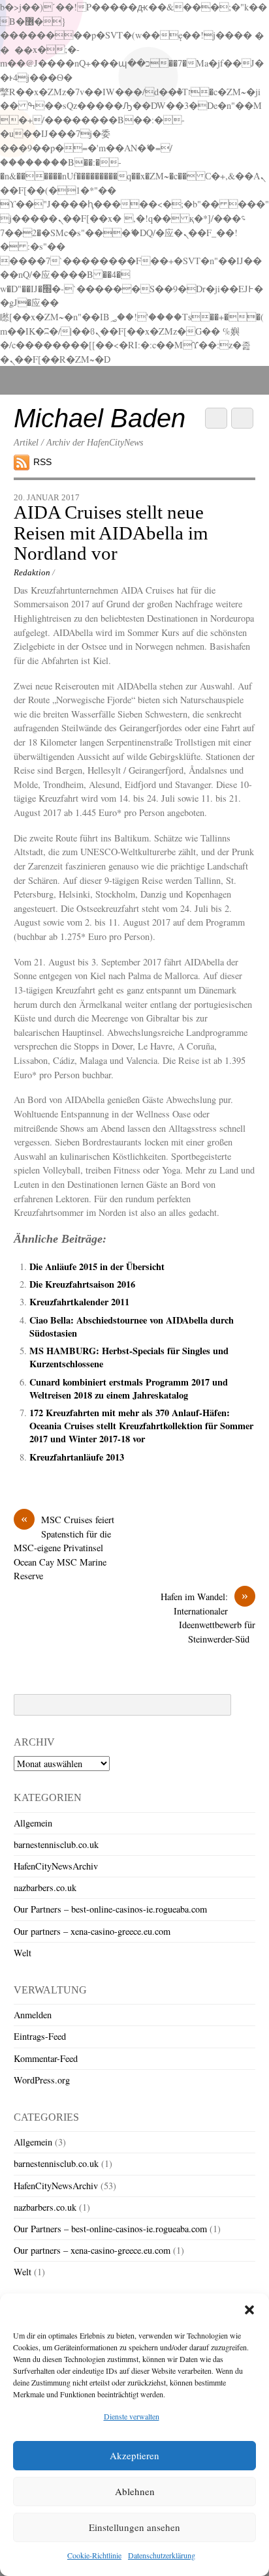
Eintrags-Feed (40, 2036)
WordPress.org (42, 2080)
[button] (249, 2310)
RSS (42, 462)
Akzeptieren (134, 2455)
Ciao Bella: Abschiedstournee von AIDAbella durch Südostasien (132, 1326)
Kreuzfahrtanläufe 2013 (77, 1457)
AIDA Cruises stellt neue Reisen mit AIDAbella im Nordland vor (111, 533)
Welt (23, 1953)
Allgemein (33, 1823)
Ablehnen (135, 2491)
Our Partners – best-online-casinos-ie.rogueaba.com (110, 1909)
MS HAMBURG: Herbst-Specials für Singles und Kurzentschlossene (129, 1357)
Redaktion (32, 572)
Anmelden (33, 2015)
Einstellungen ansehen (134, 2527)
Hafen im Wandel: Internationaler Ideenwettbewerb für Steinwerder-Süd (208, 1617)
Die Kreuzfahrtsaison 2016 (82, 1284)
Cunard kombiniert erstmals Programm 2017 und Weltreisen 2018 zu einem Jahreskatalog (129, 1388)
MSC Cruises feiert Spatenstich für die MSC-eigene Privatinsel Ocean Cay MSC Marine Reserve (64, 1547)
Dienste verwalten (132, 2416)
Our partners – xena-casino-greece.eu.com (92, 1931)
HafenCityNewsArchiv (56, 1866)
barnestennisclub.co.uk (56, 1844)
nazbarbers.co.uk (45, 1887)
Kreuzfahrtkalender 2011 (79, 1302)
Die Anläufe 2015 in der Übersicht (97, 1266)
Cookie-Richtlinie (94, 2555)
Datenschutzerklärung (162, 2555)
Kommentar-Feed (46, 2058)
